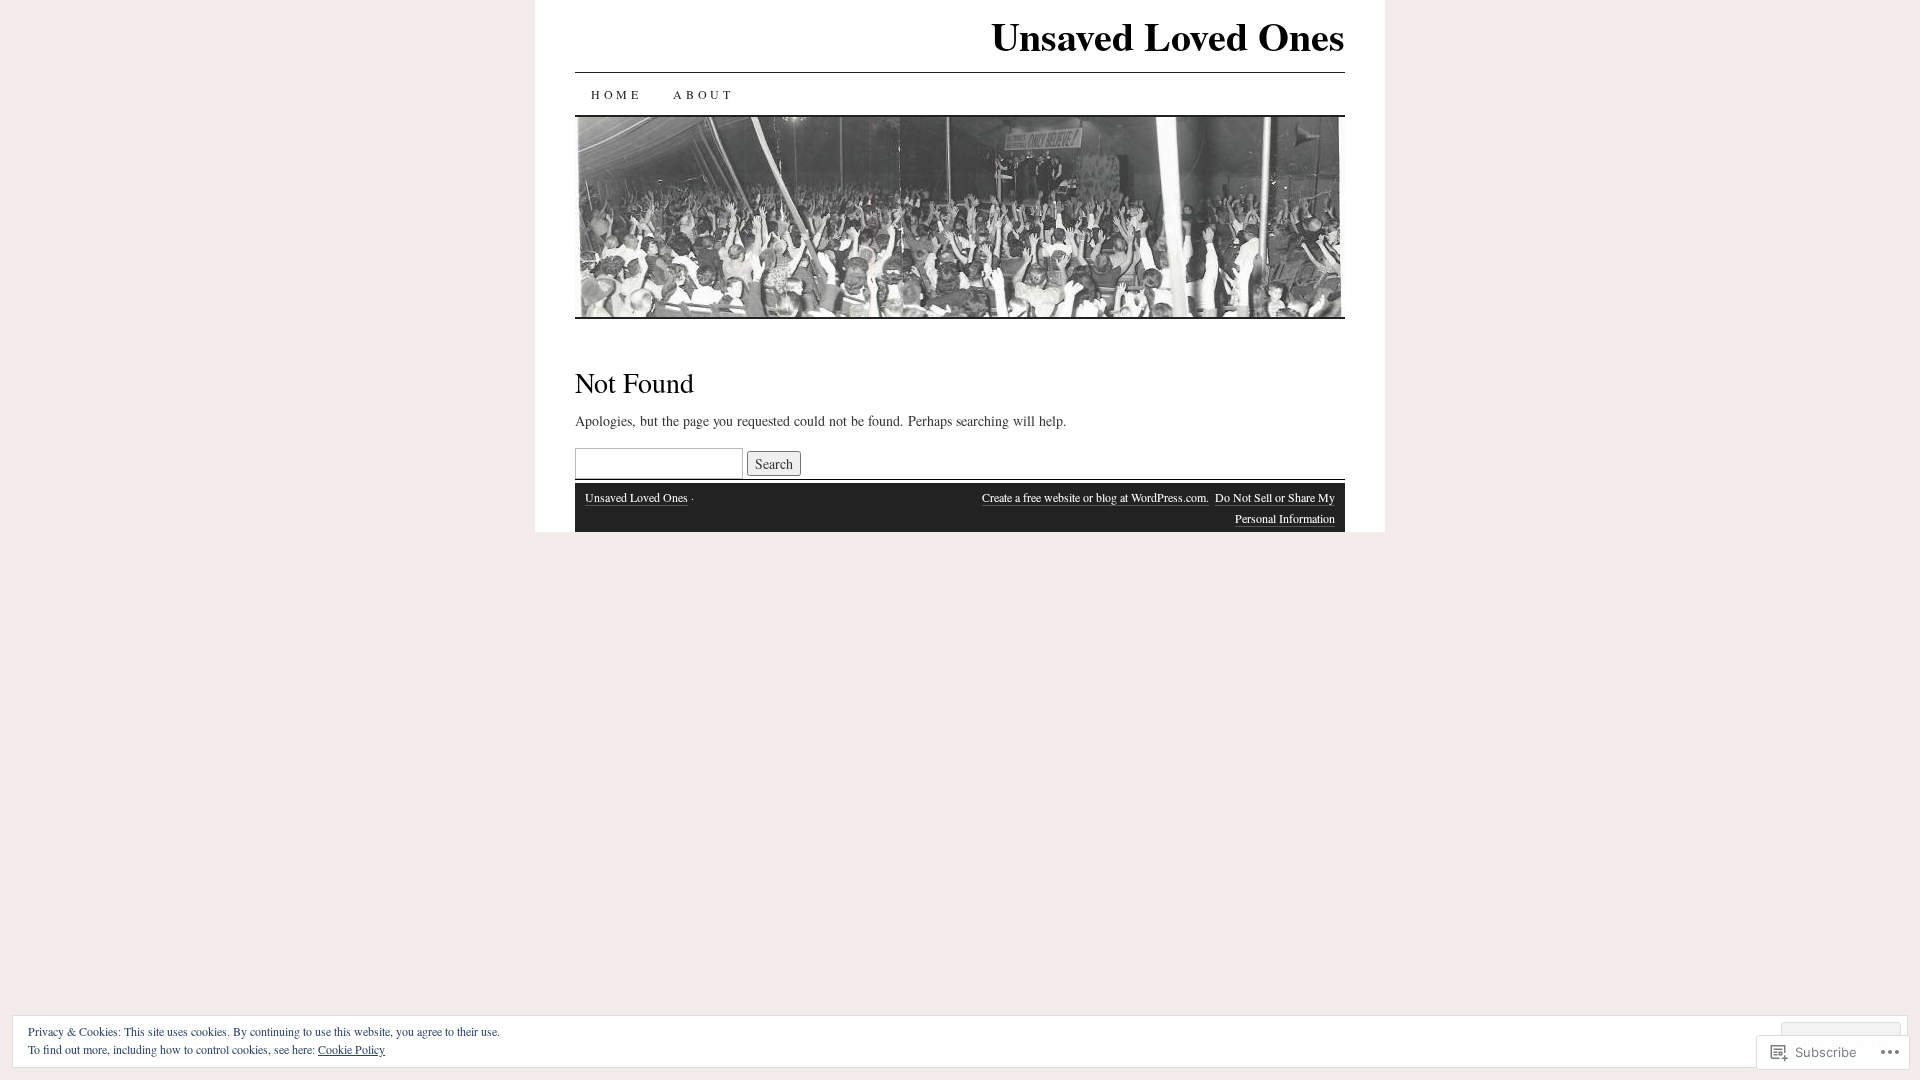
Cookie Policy (351, 1049)
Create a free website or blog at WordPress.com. (1095, 497)
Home (616, 94)
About (703, 94)
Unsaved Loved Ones (1168, 35)
